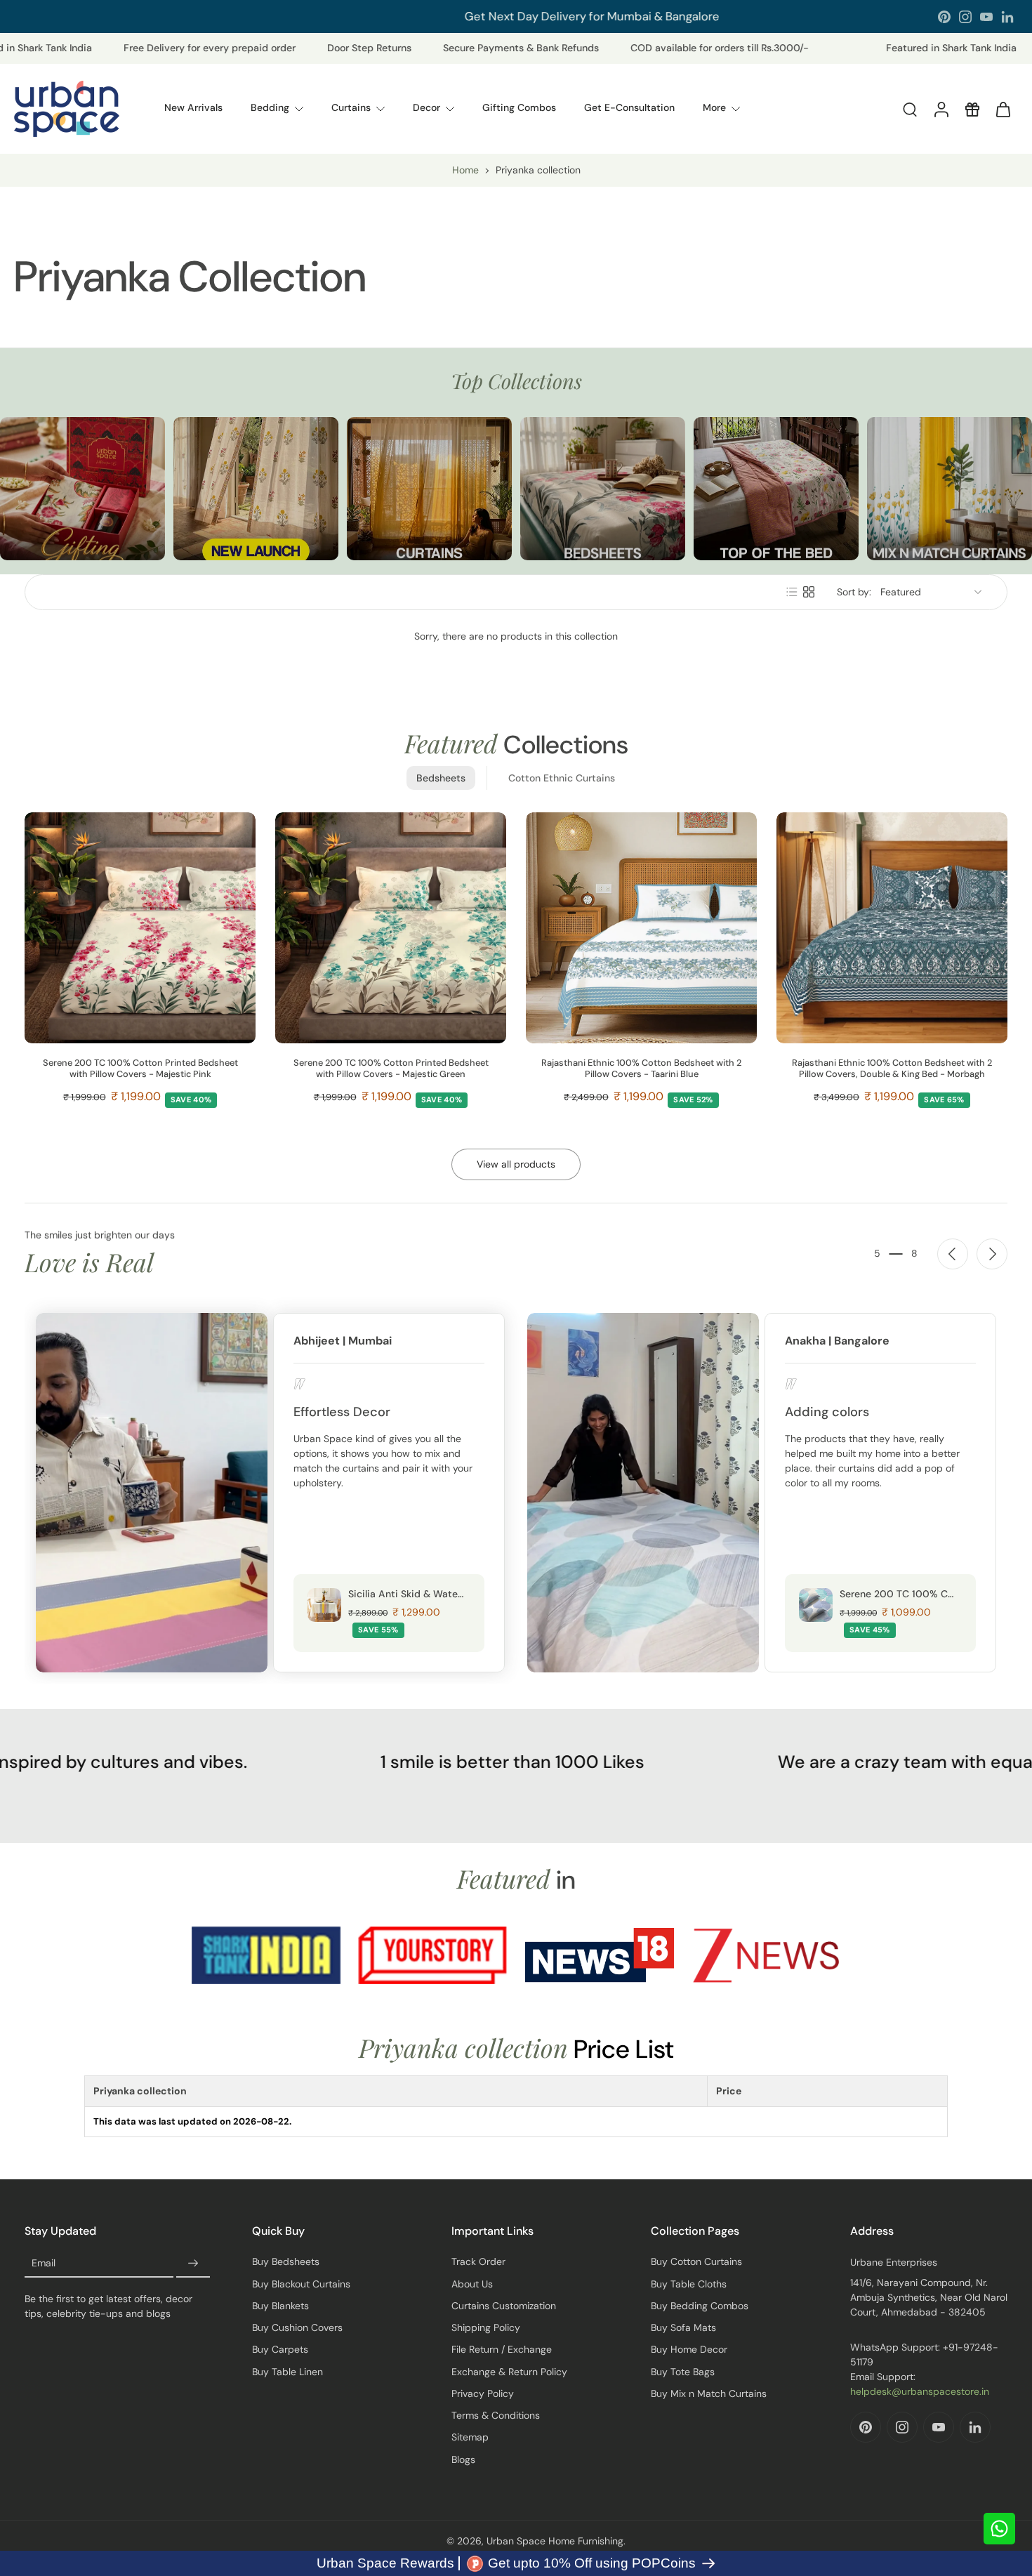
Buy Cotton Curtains (696, 2261)
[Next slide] (992, 1254)
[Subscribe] (193, 2264)
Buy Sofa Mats (683, 2327)
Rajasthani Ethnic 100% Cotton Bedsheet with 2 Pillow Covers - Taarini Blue (641, 1069)
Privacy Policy (483, 2393)
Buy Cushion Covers (297, 2327)
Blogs (463, 2459)
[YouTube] (986, 17)
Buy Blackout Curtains (301, 2284)
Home (465, 170)
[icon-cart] (1003, 109)
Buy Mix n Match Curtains (709, 2393)
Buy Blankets (280, 2306)
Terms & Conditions (496, 2415)
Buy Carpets (280, 2349)
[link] (266, 1955)
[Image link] (82, 489)
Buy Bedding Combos (700, 2306)
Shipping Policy (486, 2327)
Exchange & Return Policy (509, 2372)
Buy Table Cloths (689, 2284)
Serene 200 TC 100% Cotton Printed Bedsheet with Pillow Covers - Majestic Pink (140, 1069)
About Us (472, 2284)
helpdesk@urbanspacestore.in (920, 2391)
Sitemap (470, 2437)
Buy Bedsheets (286, 2261)
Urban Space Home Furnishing (555, 2541)
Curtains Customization (504, 2306)
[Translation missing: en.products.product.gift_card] (972, 109)
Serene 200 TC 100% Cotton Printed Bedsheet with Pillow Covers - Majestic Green (391, 1069)
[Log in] (941, 109)
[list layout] (792, 592)
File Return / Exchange (502, 2349)
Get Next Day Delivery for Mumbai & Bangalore (467, 16)
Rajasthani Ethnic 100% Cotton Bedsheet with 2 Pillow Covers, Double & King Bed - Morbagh (892, 1069)
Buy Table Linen (287, 2372)
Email (44, 2264)
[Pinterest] (944, 17)
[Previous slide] (953, 1254)
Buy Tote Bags (683, 2372)
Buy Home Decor (689, 2349)
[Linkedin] (1007, 17)
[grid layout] (809, 592)
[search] (910, 109)
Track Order (478, 2261)
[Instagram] (965, 17)
